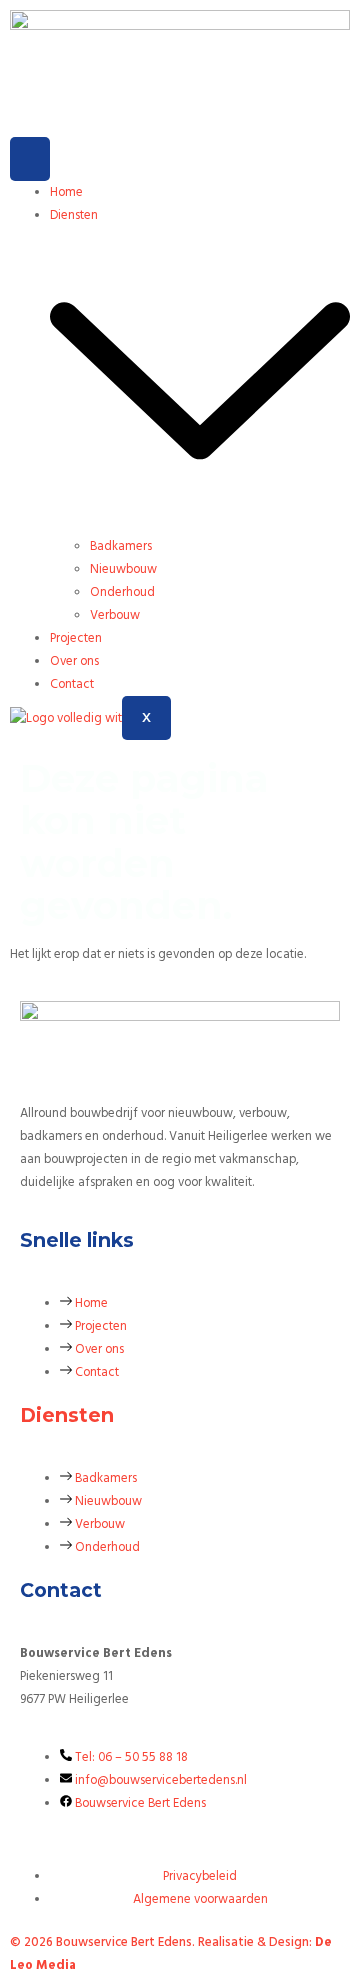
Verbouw (115, 615)
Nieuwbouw (123, 569)
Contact (72, 684)
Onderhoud (122, 592)
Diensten (67, 1415)
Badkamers (121, 546)
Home (66, 192)
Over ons (74, 661)
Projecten (76, 638)
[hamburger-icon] (30, 159)
